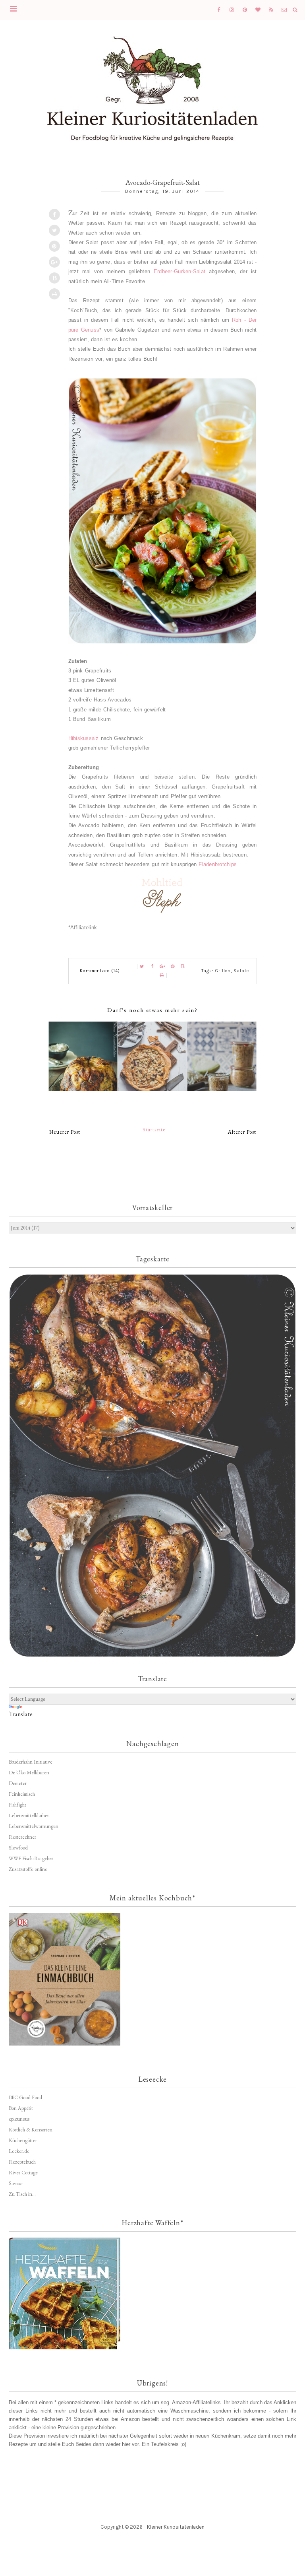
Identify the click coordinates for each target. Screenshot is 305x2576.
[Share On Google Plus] (54, 262)
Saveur (16, 2183)
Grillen (223, 971)
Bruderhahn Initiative (31, 1762)
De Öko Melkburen (29, 1773)
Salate (241, 971)
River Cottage (23, 2173)
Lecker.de (19, 2151)
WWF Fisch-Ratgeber (31, 1858)
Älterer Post (242, 1132)
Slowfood (18, 1848)
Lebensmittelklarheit (29, 1815)
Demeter (18, 1783)
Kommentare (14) (100, 971)
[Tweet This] (54, 230)
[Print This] (54, 294)
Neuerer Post (65, 1132)
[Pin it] (54, 246)
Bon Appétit (21, 2108)
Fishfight (17, 1805)
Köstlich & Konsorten (31, 2130)
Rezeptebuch (22, 2162)
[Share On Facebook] (54, 214)
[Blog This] (54, 278)
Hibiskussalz (84, 738)
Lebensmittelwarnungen (34, 1826)
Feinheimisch (22, 1794)
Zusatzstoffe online (28, 1869)
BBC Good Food (25, 2097)
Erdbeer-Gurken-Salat (180, 271)
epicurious (19, 2119)
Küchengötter (23, 2140)
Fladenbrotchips (218, 864)
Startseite (154, 1130)
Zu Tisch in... (22, 2194)
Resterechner (22, 1837)
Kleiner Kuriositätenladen (176, 2527)
